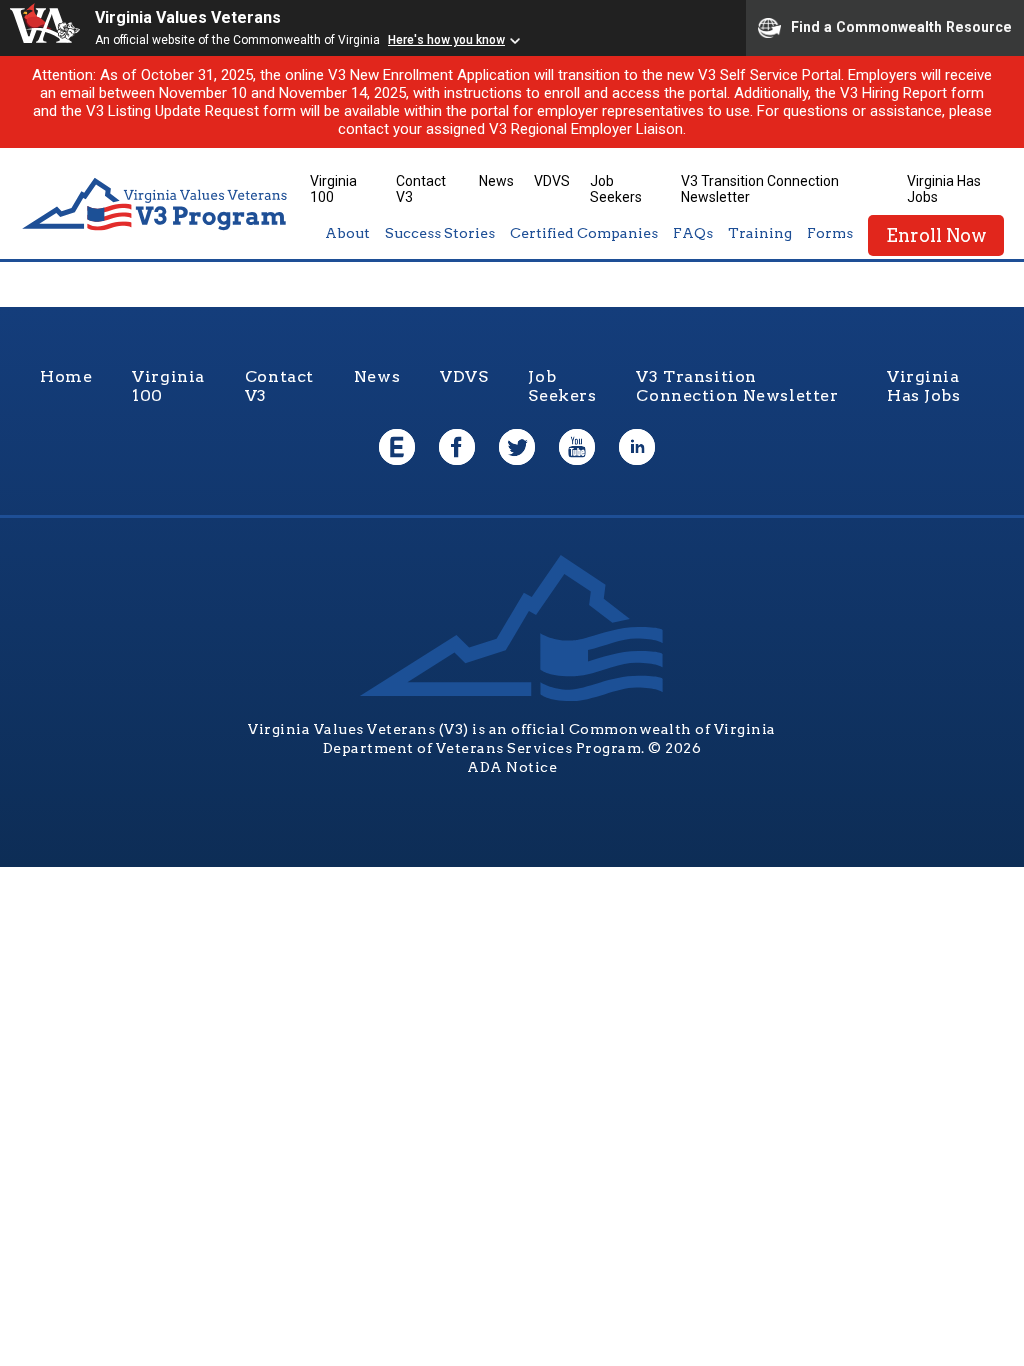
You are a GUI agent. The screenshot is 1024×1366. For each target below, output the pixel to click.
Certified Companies (584, 233)
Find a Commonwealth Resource (901, 26)
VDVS (552, 181)
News (496, 181)
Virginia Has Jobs (924, 386)
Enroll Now (936, 235)
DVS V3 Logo (155, 204)
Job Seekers (616, 189)
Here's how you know (446, 40)
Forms (830, 233)
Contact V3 (279, 386)
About (347, 233)
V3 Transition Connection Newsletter (737, 386)
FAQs (693, 233)
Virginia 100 (333, 189)
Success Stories (440, 233)
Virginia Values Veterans (188, 17)
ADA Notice (512, 767)
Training (760, 233)
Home (66, 376)
